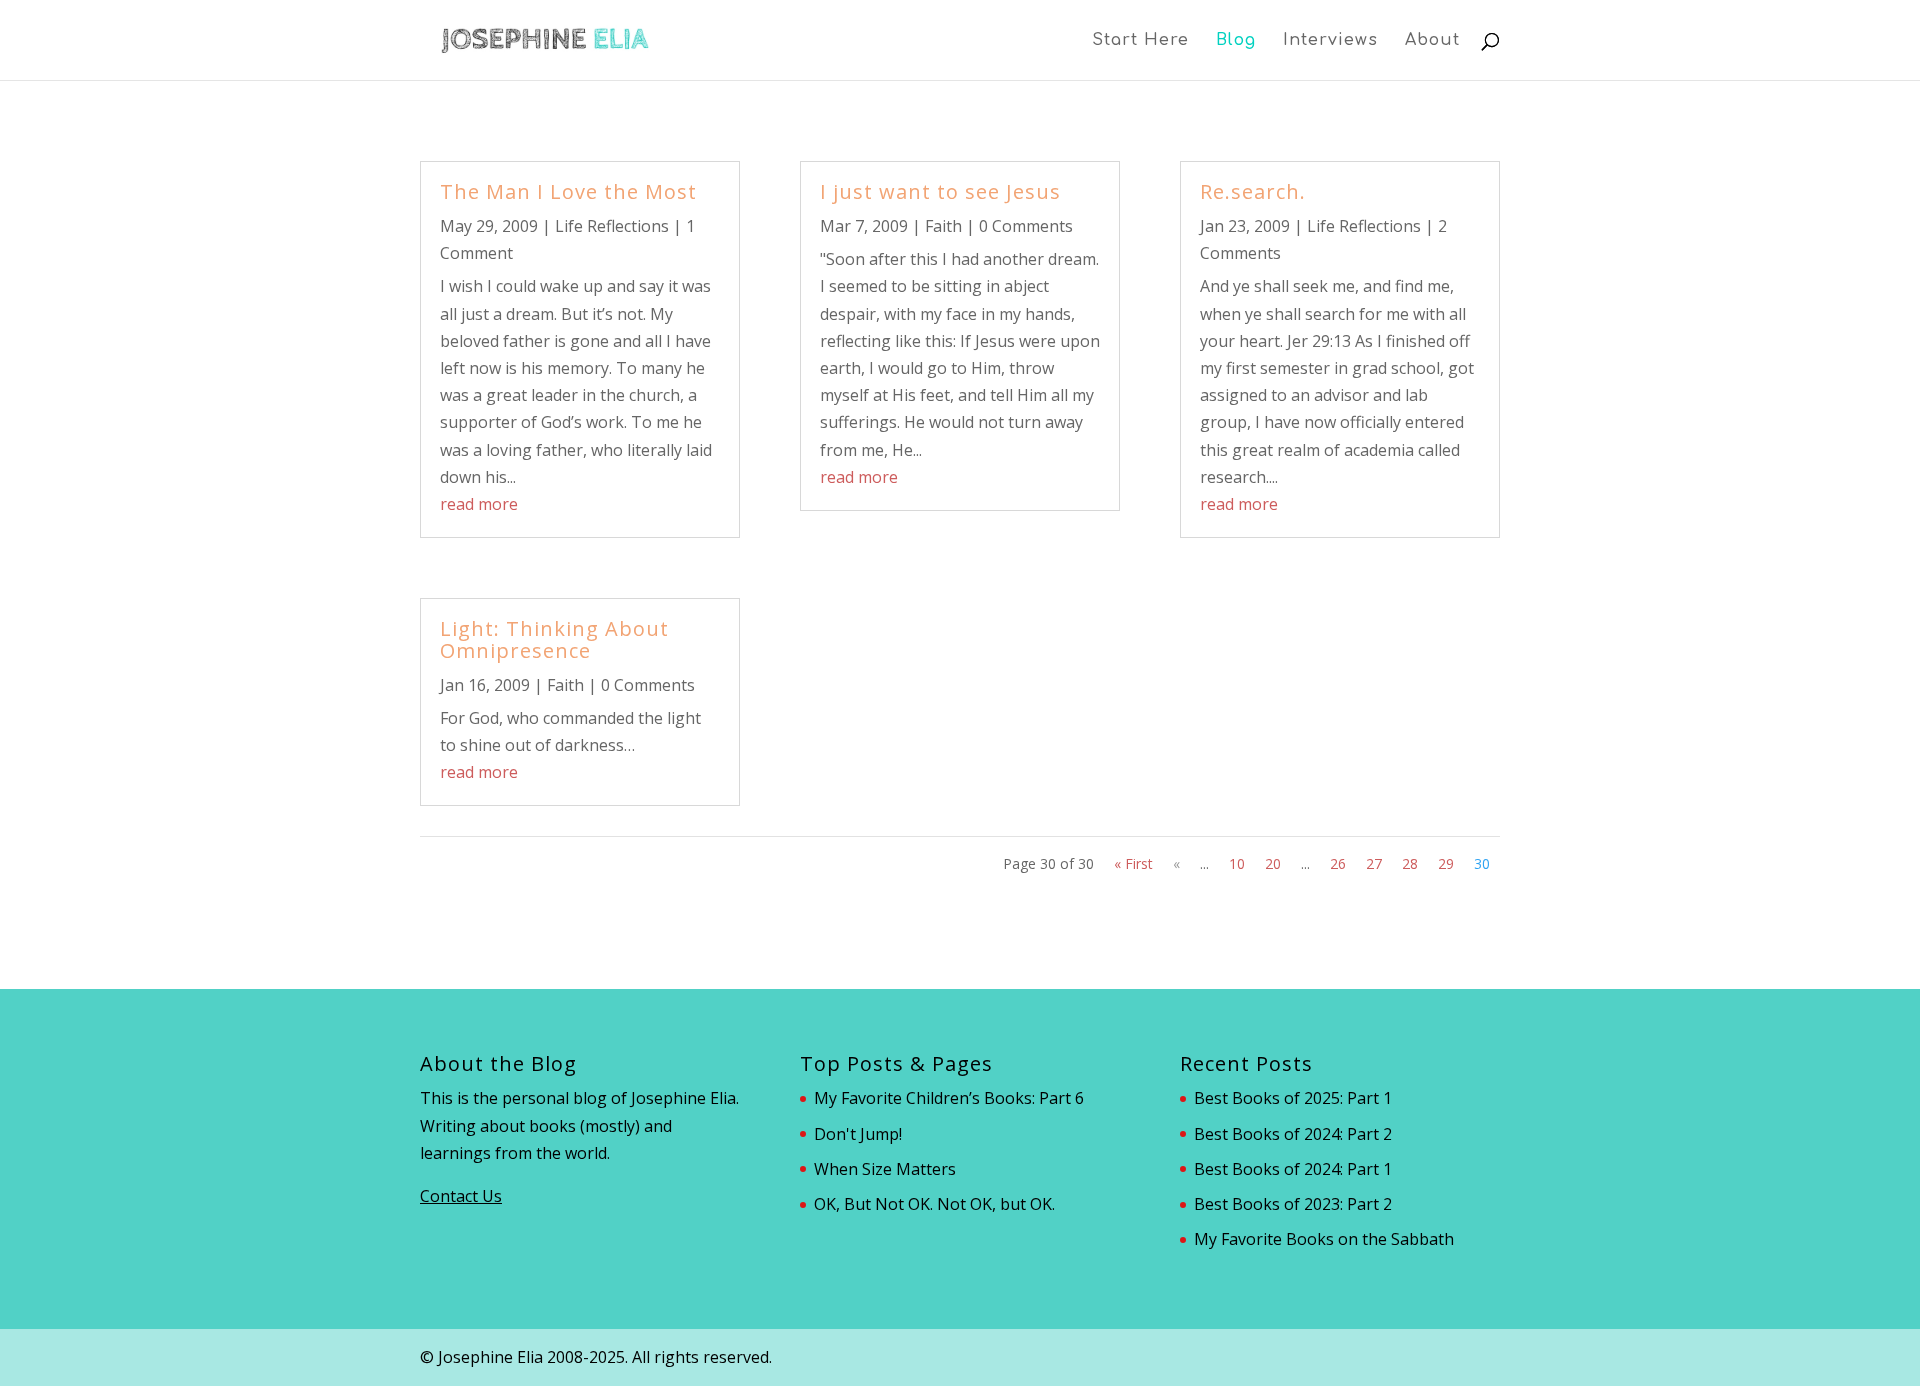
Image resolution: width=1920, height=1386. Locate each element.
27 (1374, 863)
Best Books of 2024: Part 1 (1293, 1169)
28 (1410, 863)
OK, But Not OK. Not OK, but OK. (934, 1204)
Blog (1236, 41)
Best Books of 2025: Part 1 (1293, 1098)
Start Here (1140, 41)
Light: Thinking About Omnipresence (554, 639)
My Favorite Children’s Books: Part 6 (949, 1098)
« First (1133, 863)
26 (1338, 863)
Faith (565, 685)
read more (479, 504)
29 (1446, 863)
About (1432, 41)
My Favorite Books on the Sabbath (1324, 1239)
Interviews (1330, 41)
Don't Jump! (858, 1134)
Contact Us (461, 1196)
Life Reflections (612, 226)
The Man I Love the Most (568, 191)
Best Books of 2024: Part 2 (1293, 1134)
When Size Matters (885, 1169)
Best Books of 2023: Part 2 (1293, 1204)
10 (1237, 863)
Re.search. (1253, 191)
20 (1273, 863)
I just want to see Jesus (940, 191)
